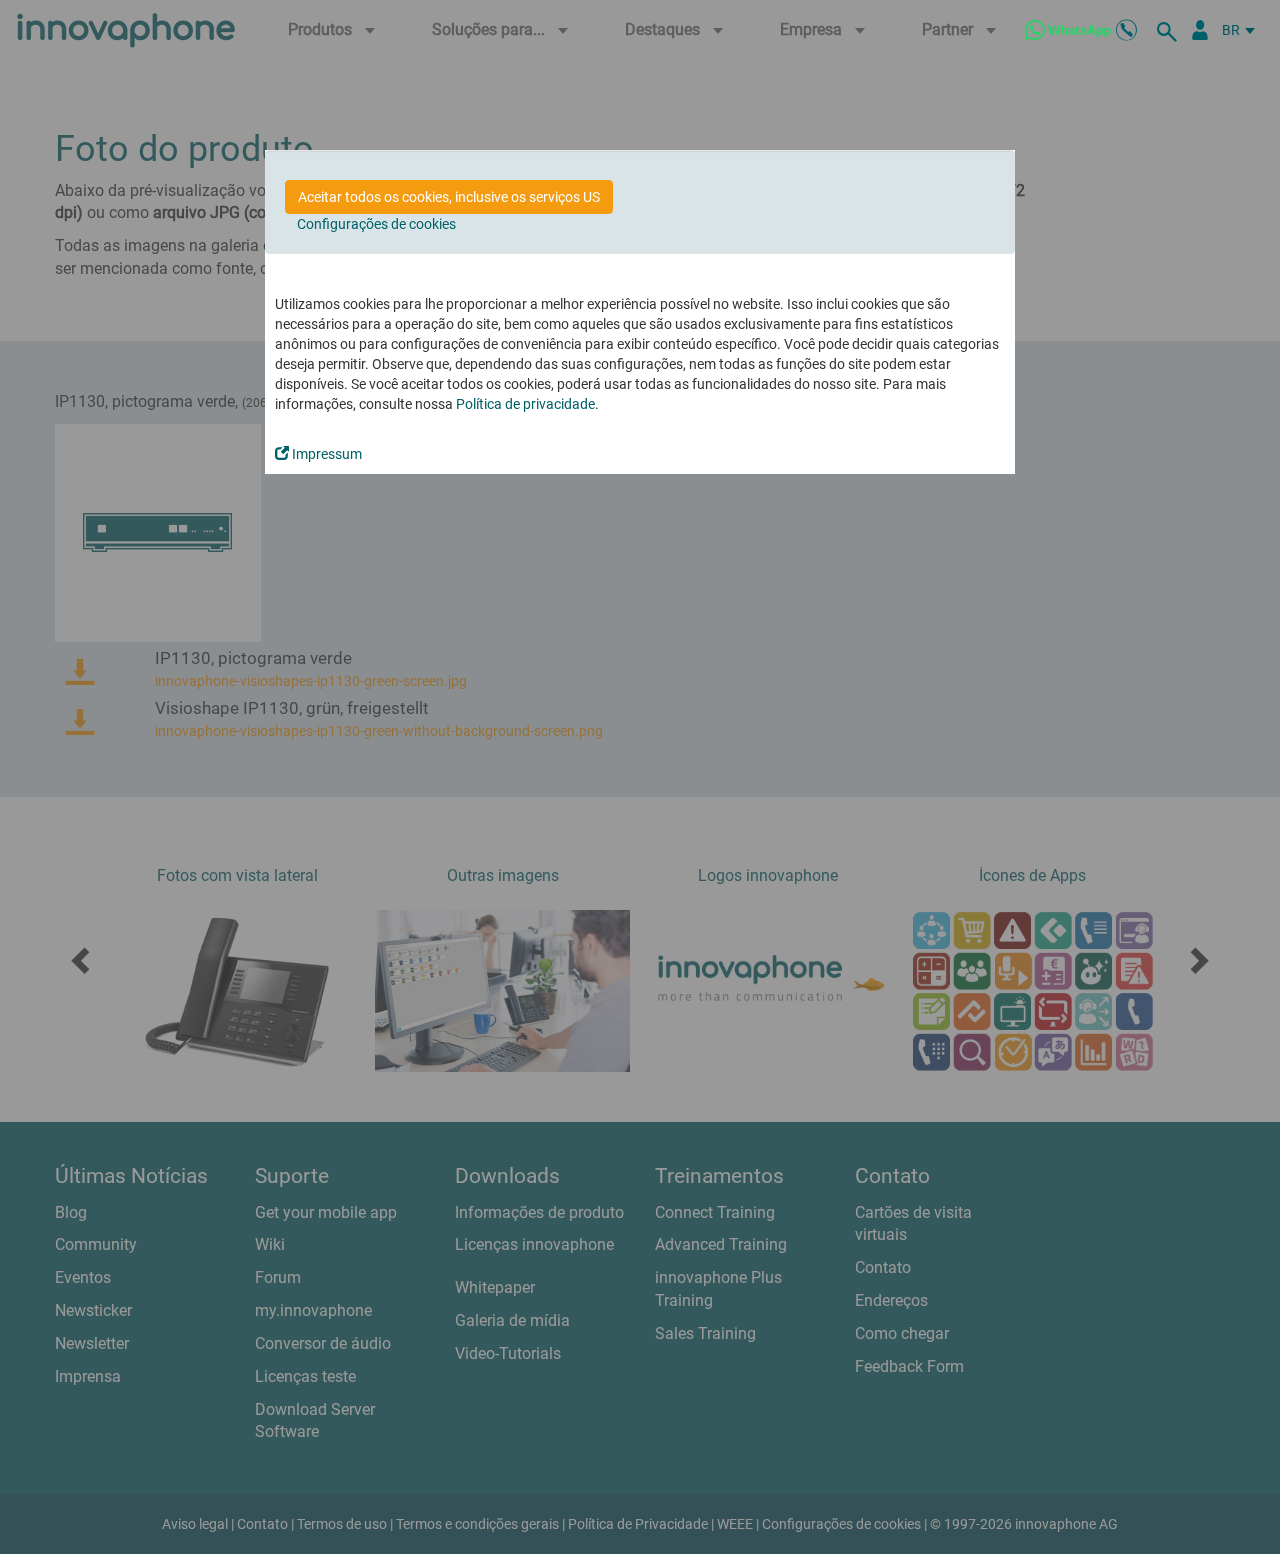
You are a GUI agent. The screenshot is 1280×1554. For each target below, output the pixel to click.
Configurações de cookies (376, 224)
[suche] (1170, 30)
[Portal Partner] (1200, 30)
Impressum (325, 454)
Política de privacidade (525, 404)
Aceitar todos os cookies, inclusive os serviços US (449, 197)
